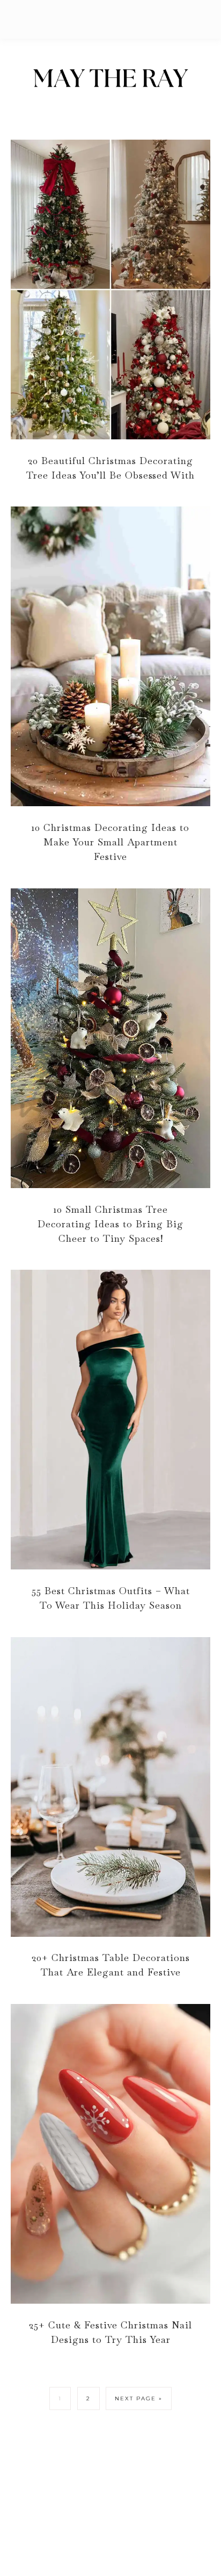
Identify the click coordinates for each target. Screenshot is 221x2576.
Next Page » (139, 2398)
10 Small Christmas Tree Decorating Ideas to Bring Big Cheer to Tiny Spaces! (110, 1224)
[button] (110, 19)
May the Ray (110, 80)
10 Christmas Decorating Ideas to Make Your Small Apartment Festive (110, 842)
